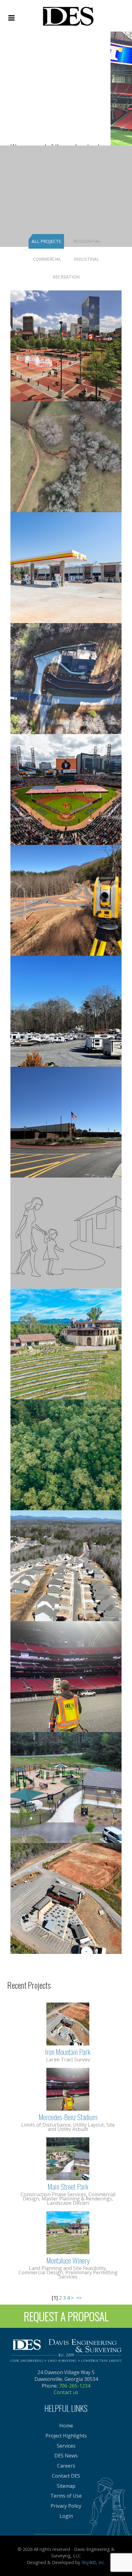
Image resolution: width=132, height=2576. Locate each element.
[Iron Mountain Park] (68, 2023)
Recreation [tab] (66, 277)
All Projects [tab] (46, 241)
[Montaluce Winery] (68, 2232)
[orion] (68, 15)
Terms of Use (66, 2496)
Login (66, 2516)
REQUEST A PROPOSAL (66, 2316)
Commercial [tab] (47, 259)
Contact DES (66, 2476)
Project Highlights (66, 2436)
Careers (66, 2466)
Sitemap (66, 2486)
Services (66, 2446)
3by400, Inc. (93, 2562)
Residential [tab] (87, 241)
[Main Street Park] (68, 2158)
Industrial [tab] (86, 259)
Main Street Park (68, 2186)
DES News (66, 2456)
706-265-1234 (75, 2386)
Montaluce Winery (68, 2260)
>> (80, 2298)
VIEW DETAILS (66, 355)
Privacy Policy (66, 2506)
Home (66, 2426)
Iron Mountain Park (68, 2052)
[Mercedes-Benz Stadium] (68, 2089)
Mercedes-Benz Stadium (68, 2117)
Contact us (66, 2392)
